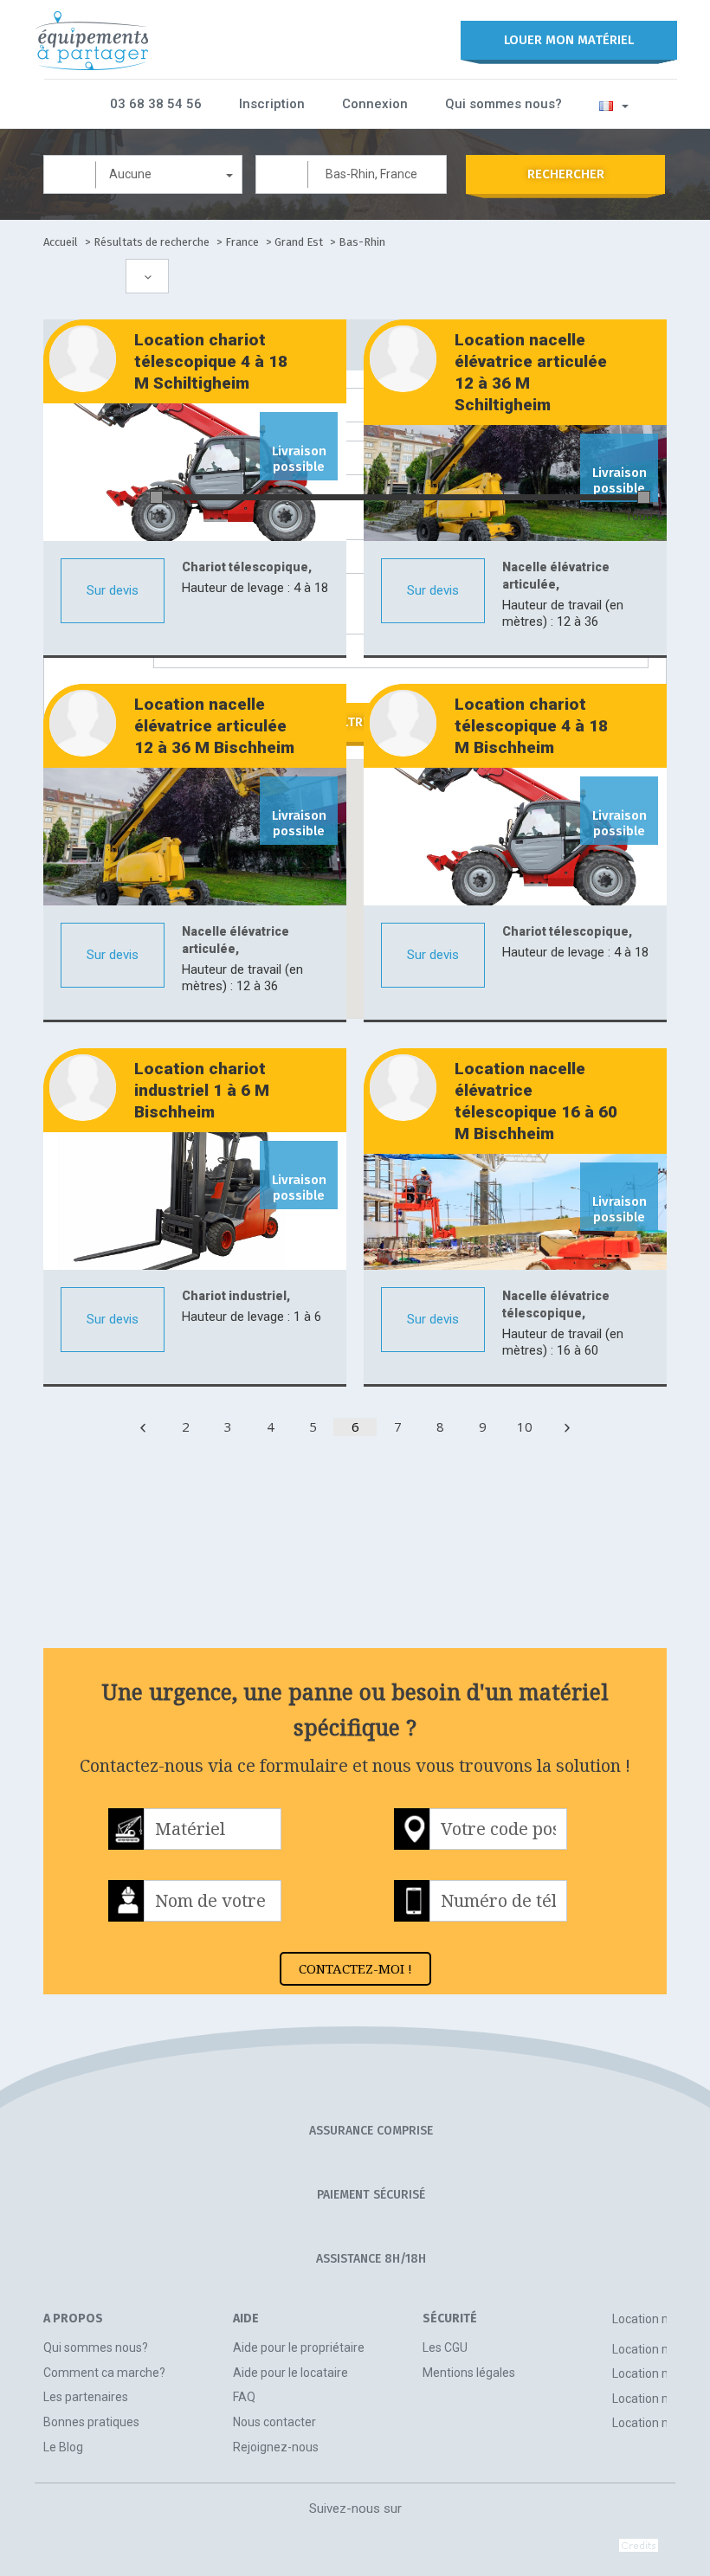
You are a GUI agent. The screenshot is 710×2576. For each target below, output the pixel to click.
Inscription (272, 104)
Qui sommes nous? (503, 104)
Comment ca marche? (104, 2373)
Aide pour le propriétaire (299, 2347)
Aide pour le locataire (290, 2373)
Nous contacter (274, 2422)
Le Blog (63, 2447)
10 (525, 1426)
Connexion (375, 104)
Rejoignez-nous (276, 2447)
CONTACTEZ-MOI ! (355, 1968)
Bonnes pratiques (91, 2422)
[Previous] (143, 1427)
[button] (614, 105)
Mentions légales (469, 2373)
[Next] (567, 1427)
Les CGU (445, 2347)
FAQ (244, 2397)
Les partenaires (86, 2397)
